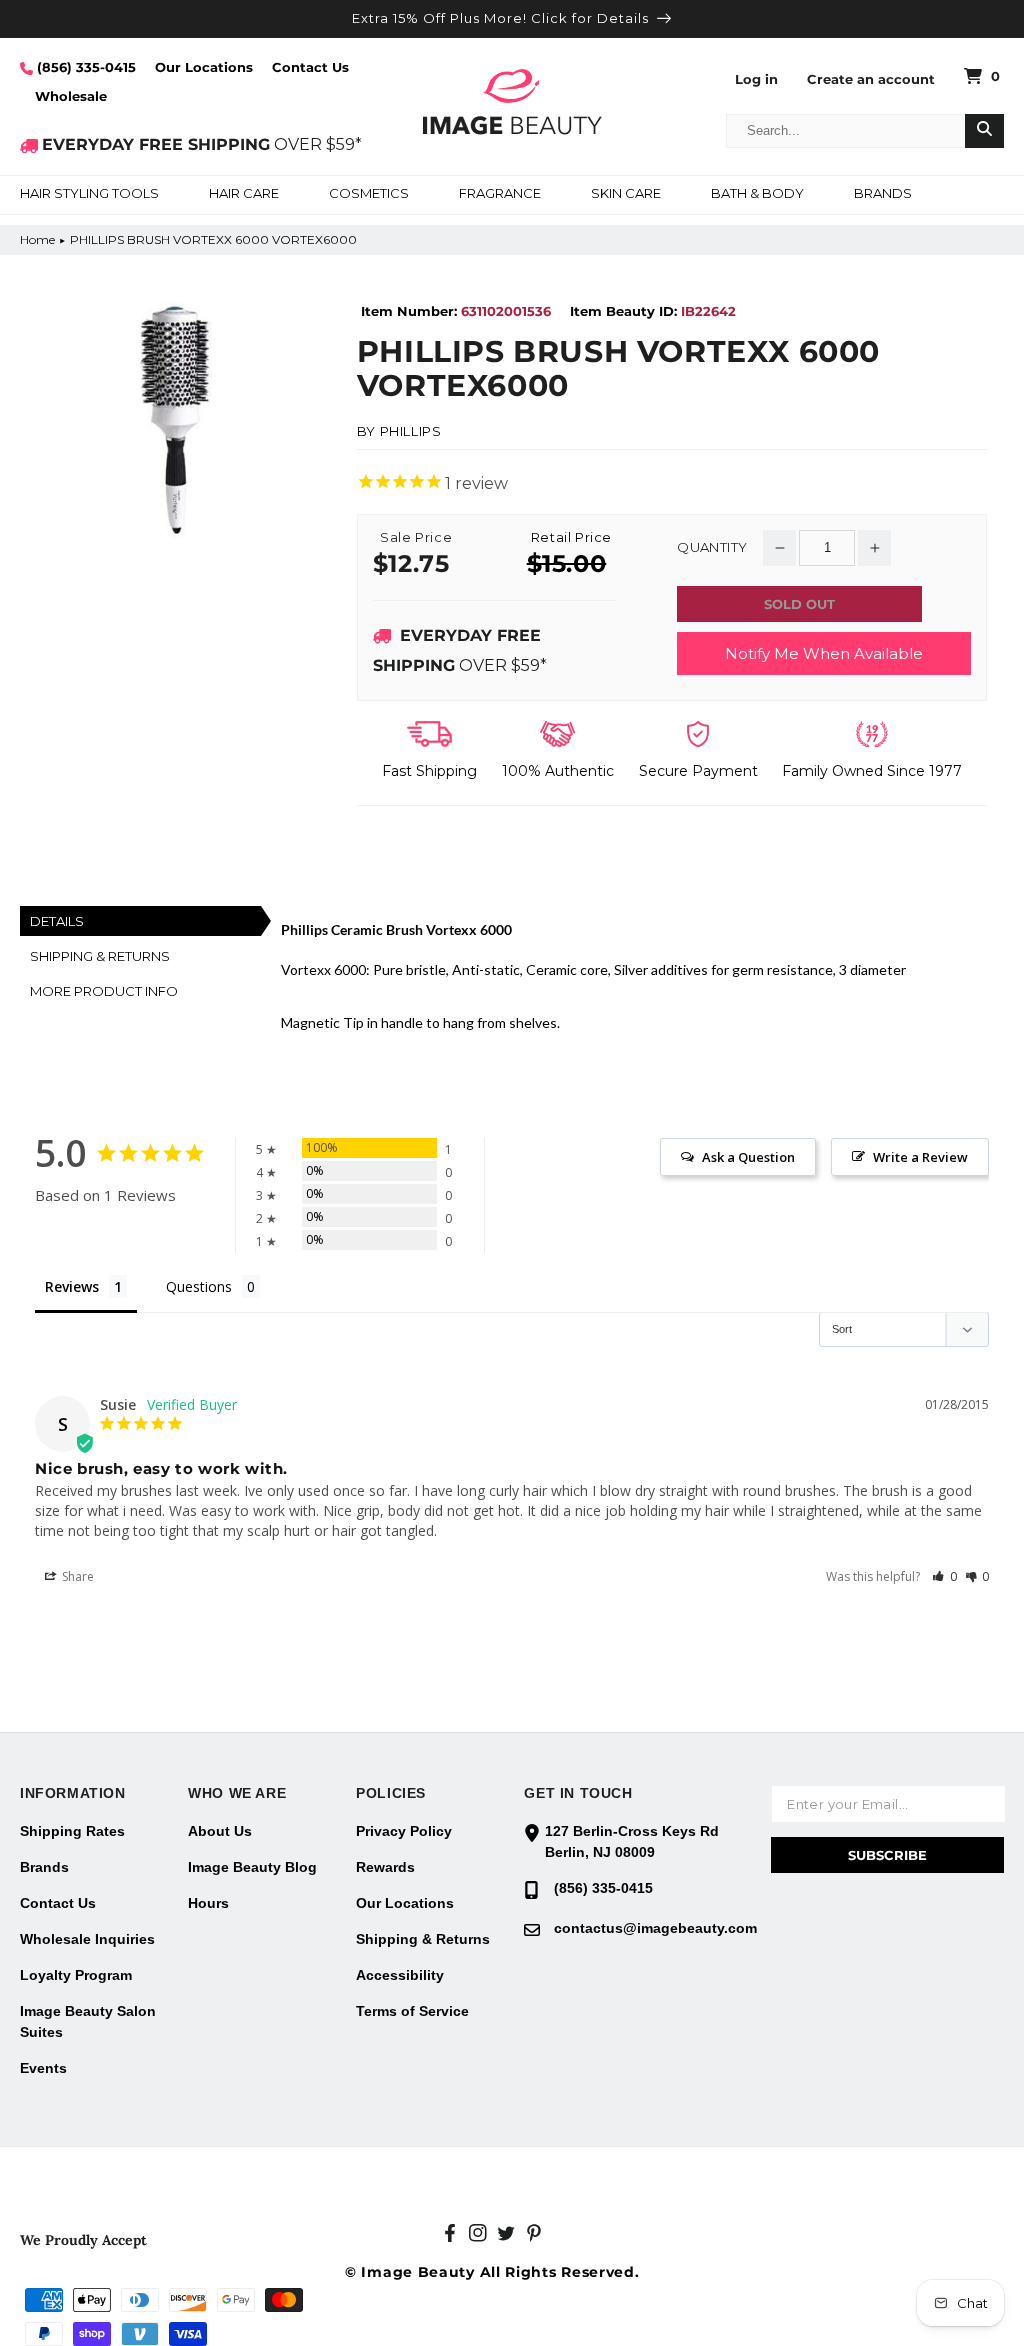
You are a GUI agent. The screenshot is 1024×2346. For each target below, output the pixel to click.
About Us (220, 1831)
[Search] (984, 131)
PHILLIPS (411, 431)
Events (43, 2068)
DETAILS (57, 921)
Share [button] (76, 1576)
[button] (89, 195)
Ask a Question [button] (748, 1157)
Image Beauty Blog (252, 1867)
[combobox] (846, 131)
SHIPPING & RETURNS (100, 956)
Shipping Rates (72, 1831)
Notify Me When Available (824, 653)
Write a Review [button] (920, 1157)
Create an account (871, 79)
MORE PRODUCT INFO (104, 991)
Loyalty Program (76, 1975)
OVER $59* (202, 144)
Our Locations (204, 67)
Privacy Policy (404, 1831)
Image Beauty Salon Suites (88, 2021)
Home (37, 239)
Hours (208, 1903)
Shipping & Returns (423, 1939)
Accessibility (400, 1975)
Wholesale (71, 96)
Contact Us (310, 67)
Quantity (712, 547)
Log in (756, 79)
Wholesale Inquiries (87, 1939)
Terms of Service (412, 2011)
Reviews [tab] (72, 1286)
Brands (44, 1867)
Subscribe (887, 1855)
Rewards (385, 1867)
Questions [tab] (199, 1286)
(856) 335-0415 (84, 67)
